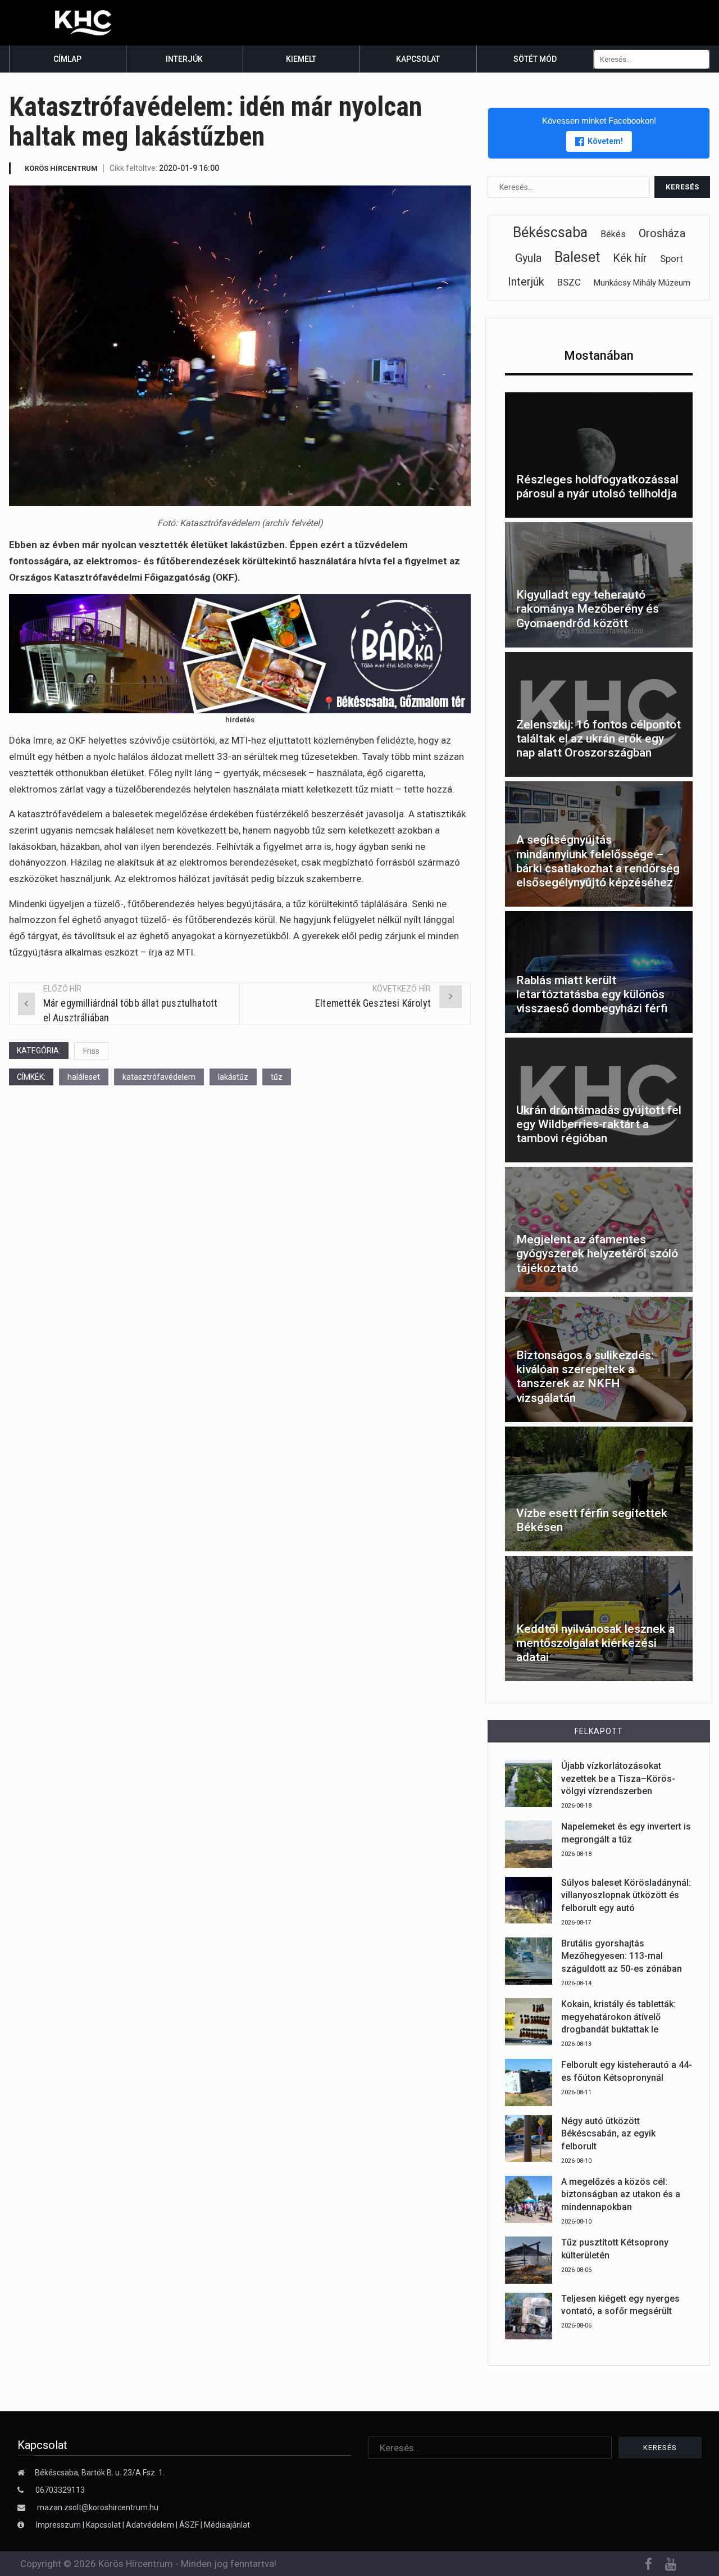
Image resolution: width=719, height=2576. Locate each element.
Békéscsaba (550, 232)
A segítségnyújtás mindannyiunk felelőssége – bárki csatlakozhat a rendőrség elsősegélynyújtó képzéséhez (598, 861)
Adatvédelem (150, 2525)
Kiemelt (301, 59)
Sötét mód (535, 59)
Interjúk (184, 59)
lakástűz (233, 1077)
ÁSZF (189, 2525)
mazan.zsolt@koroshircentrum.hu (98, 2507)
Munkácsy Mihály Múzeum (642, 283)
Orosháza (662, 233)
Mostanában (599, 356)
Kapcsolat (418, 59)
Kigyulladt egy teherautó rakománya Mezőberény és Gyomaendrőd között (588, 609)
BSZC (569, 282)
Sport (672, 259)
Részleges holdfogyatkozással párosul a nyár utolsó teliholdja (597, 486)
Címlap (67, 59)
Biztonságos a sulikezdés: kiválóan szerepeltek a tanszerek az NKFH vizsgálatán (585, 1377)
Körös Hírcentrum (61, 168)
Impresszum (59, 2525)
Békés (613, 234)
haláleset (84, 1077)
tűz (277, 1077)
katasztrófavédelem (159, 1077)
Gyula (528, 258)
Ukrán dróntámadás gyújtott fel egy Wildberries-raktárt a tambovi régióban (599, 1124)
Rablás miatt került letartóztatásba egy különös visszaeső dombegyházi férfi (592, 994)
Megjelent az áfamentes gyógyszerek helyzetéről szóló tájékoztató (597, 1253)
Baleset (577, 257)
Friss (91, 1051)
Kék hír (630, 258)
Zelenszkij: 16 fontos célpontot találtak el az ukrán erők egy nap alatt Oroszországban (599, 739)
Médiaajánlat (227, 2525)
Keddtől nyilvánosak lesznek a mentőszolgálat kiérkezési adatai (595, 1643)
